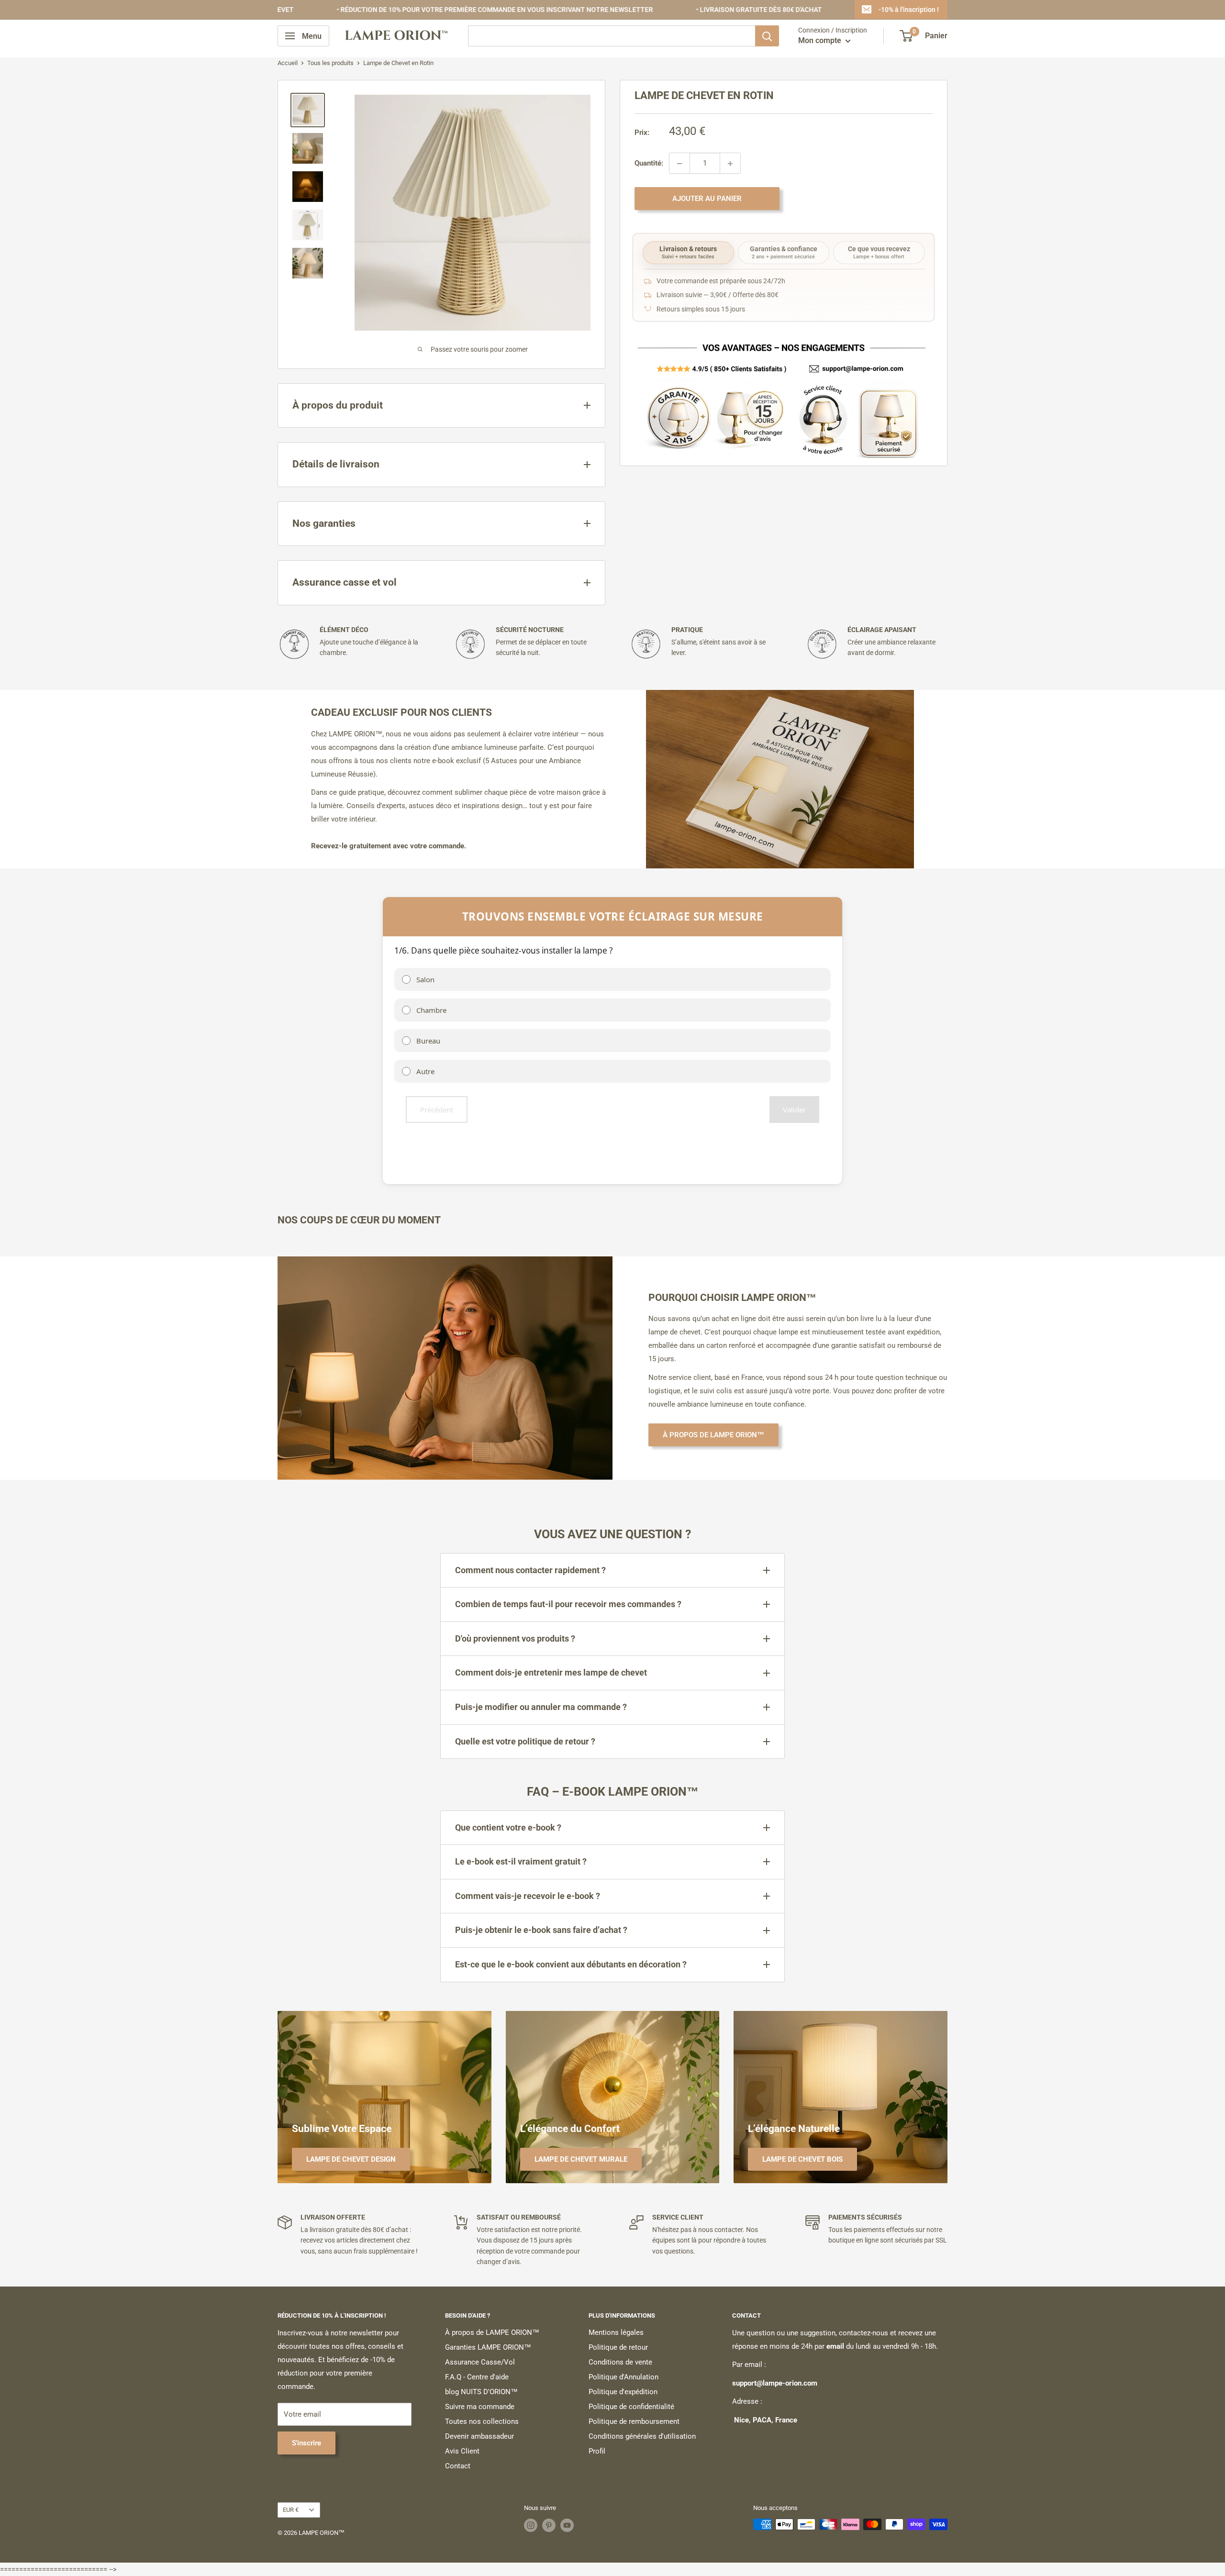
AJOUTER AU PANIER (707, 199)
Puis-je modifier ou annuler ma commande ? (541, 1707)
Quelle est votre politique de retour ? (525, 1741)
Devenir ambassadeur (479, 2436)
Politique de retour (618, 2347)
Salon (425, 979)
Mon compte (821, 40)
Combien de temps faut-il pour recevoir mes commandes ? (568, 1604)
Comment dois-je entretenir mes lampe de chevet (551, 1672)
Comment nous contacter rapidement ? (530, 1570)
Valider (794, 1110)
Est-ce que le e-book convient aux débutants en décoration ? (571, 1964)
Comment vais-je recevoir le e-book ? (528, 1896)
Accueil (288, 63)
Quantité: (649, 164)
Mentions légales (616, 2332)
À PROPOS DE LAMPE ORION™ (713, 1435)
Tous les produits (330, 63)
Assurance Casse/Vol (480, 2362)
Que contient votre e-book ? (508, 1827)
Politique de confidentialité (631, 2407)
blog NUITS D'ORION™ (481, 2392)
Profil (597, 2451)
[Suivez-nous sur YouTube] (567, 2525)
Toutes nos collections (482, 2421)
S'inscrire (306, 2443)
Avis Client (462, 2451)
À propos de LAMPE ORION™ (492, 2332)
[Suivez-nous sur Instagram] (531, 2525)
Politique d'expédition (623, 2392)
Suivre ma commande (480, 2407)
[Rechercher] (767, 36)
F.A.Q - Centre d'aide (477, 2377)
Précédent (437, 1110)
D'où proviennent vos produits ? (515, 1638)
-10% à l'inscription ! (908, 10)
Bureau (428, 1041)
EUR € (291, 2510)
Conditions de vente (620, 2362)
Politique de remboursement (634, 2421)
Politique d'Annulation (624, 2377)
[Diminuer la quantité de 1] (679, 164)
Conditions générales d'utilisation (642, 2436)
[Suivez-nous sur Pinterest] (549, 2525)
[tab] (688, 253)
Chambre (431, 1010)
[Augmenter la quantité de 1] (730, 164)
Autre (425, 1071)
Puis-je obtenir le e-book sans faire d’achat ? (541, 1930)
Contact (458, 2466)
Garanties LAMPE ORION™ (488, 2347)
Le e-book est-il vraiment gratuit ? (521, 1861)
